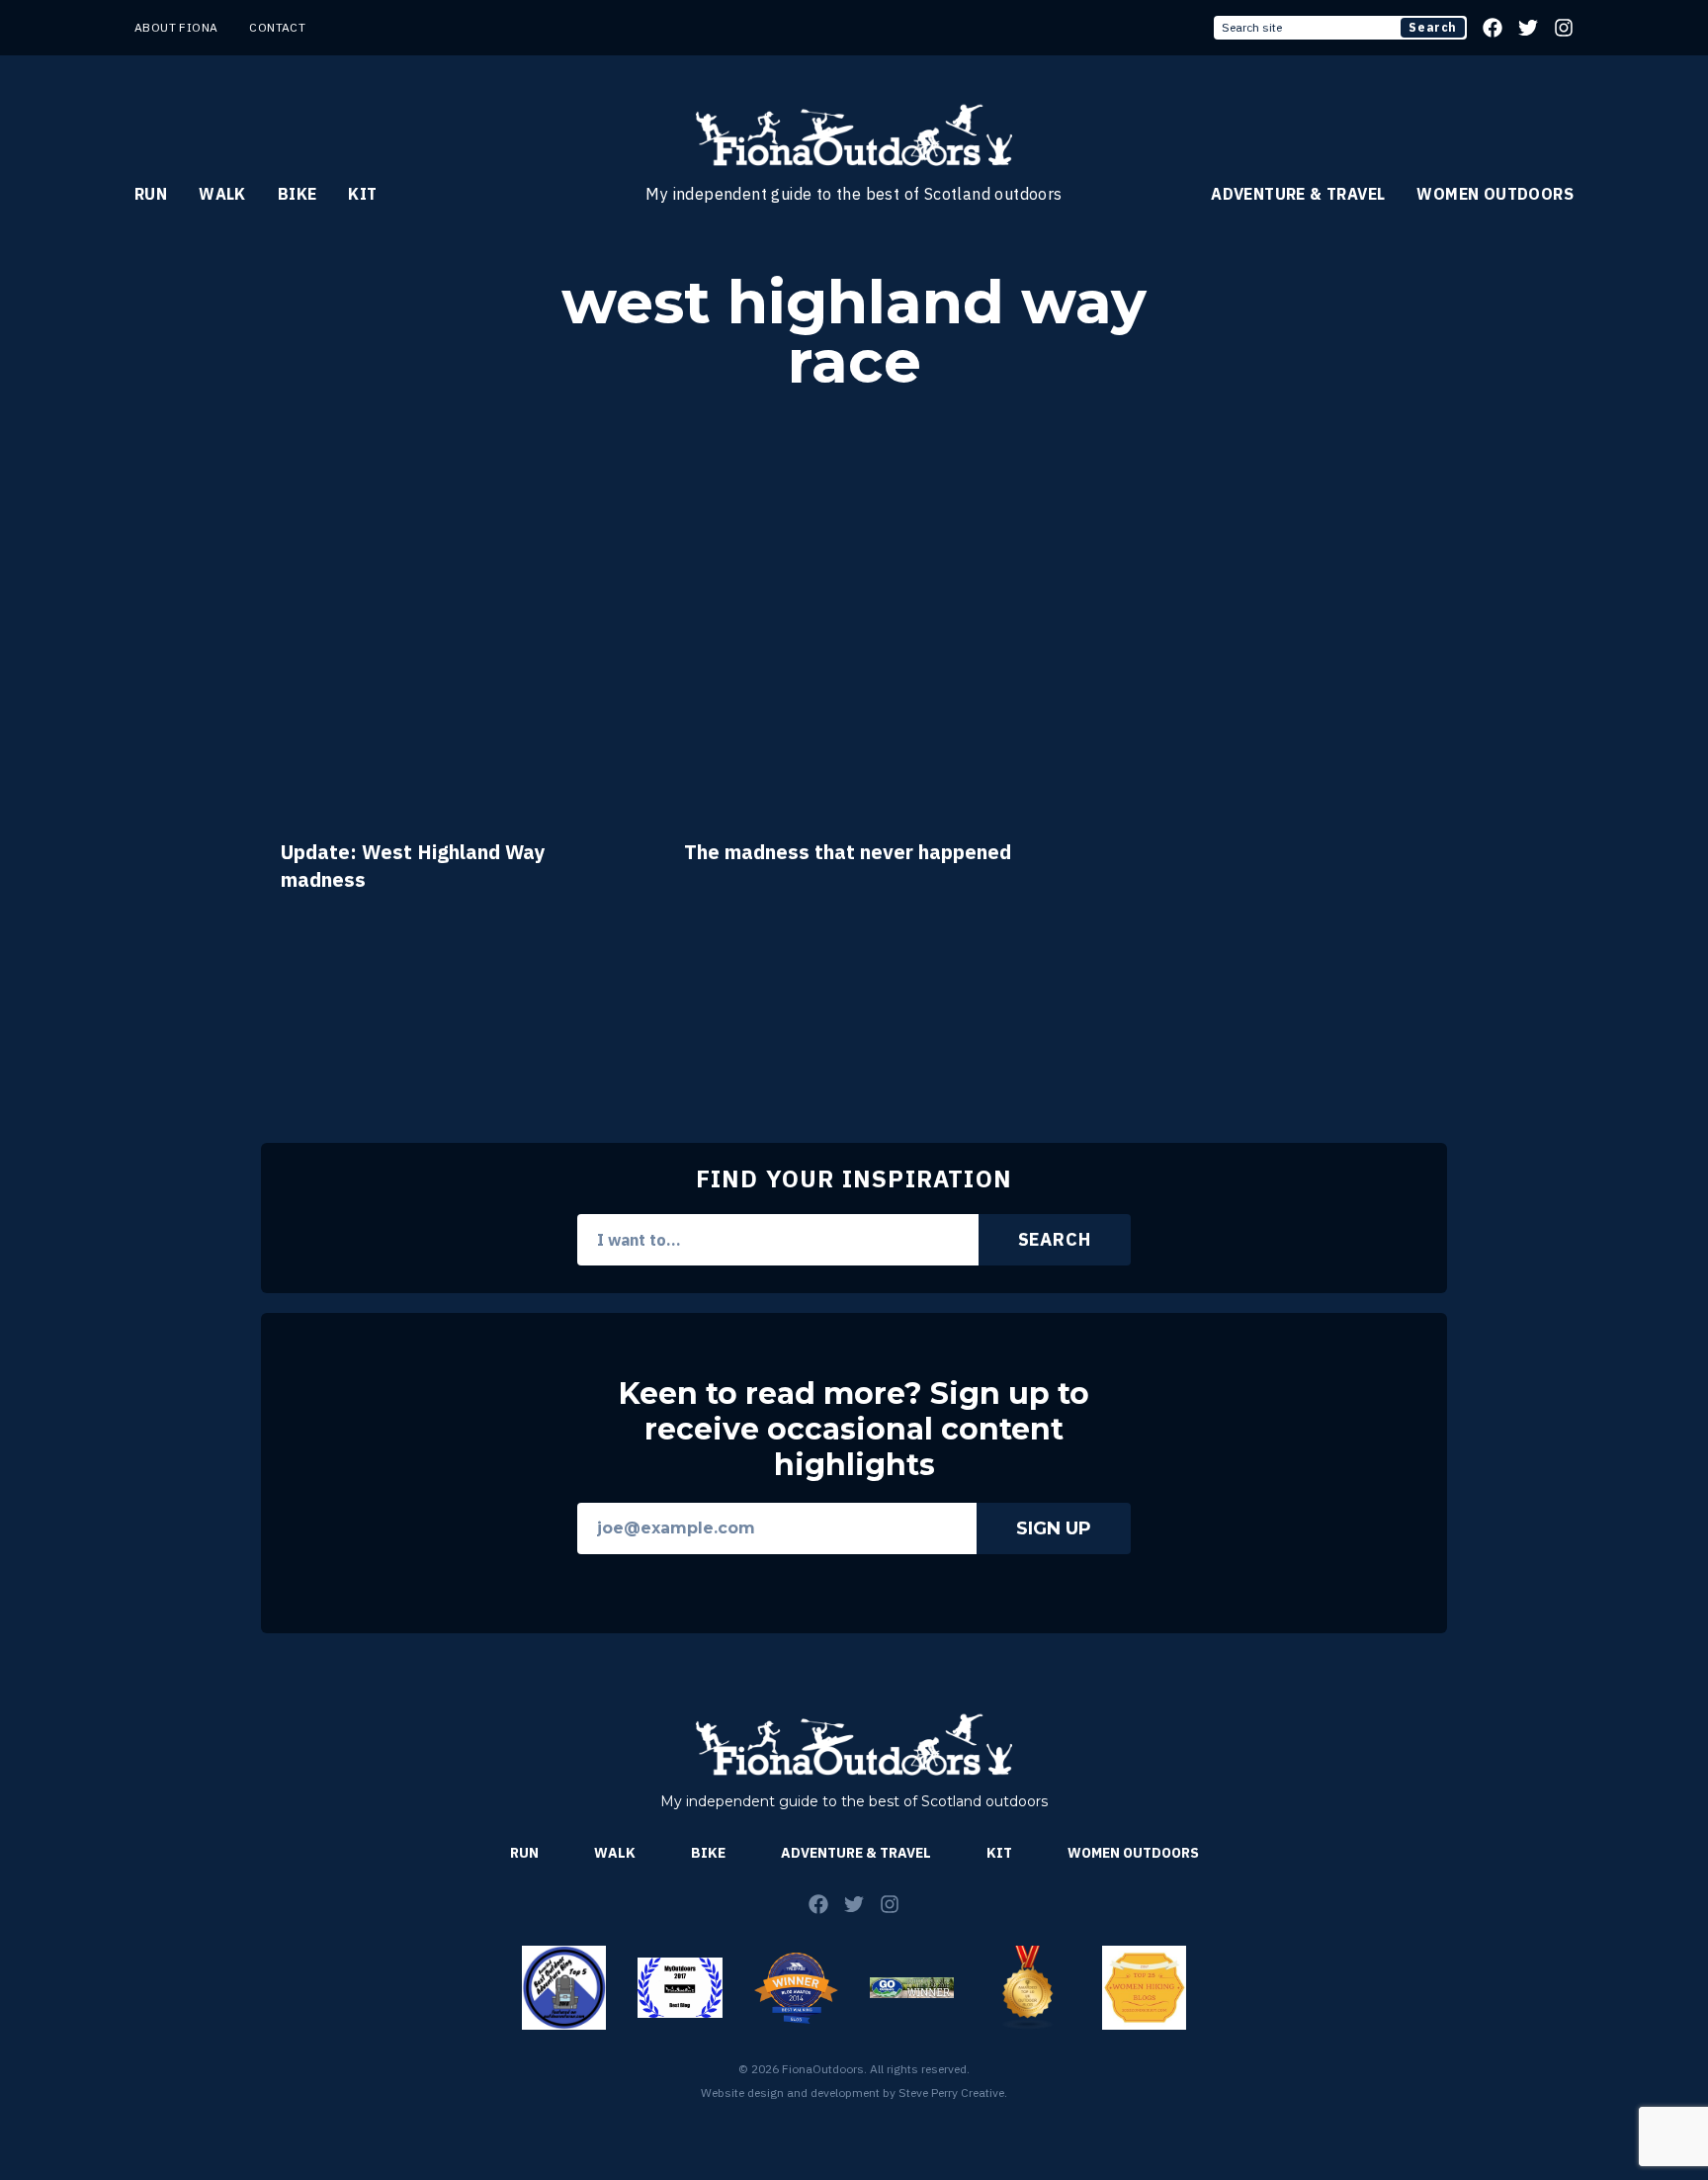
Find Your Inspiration (854, 1178)
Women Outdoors (1495, 194)
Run (151, 194)
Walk (222, 194)
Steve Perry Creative (951, 2093)
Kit (362, 194)
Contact (277, 27)
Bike (298, 194)
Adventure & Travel (1298, 194)
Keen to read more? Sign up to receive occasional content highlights (854, 1430)
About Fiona (176, 27)
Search (1433, 27)
